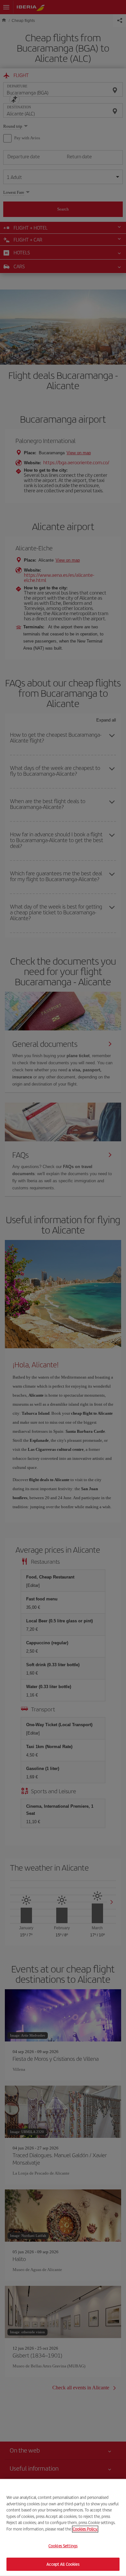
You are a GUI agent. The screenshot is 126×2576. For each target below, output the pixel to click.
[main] (63, 2527)
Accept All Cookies (63, 2564)
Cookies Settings (63, 2546)
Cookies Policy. (85, 2529)
